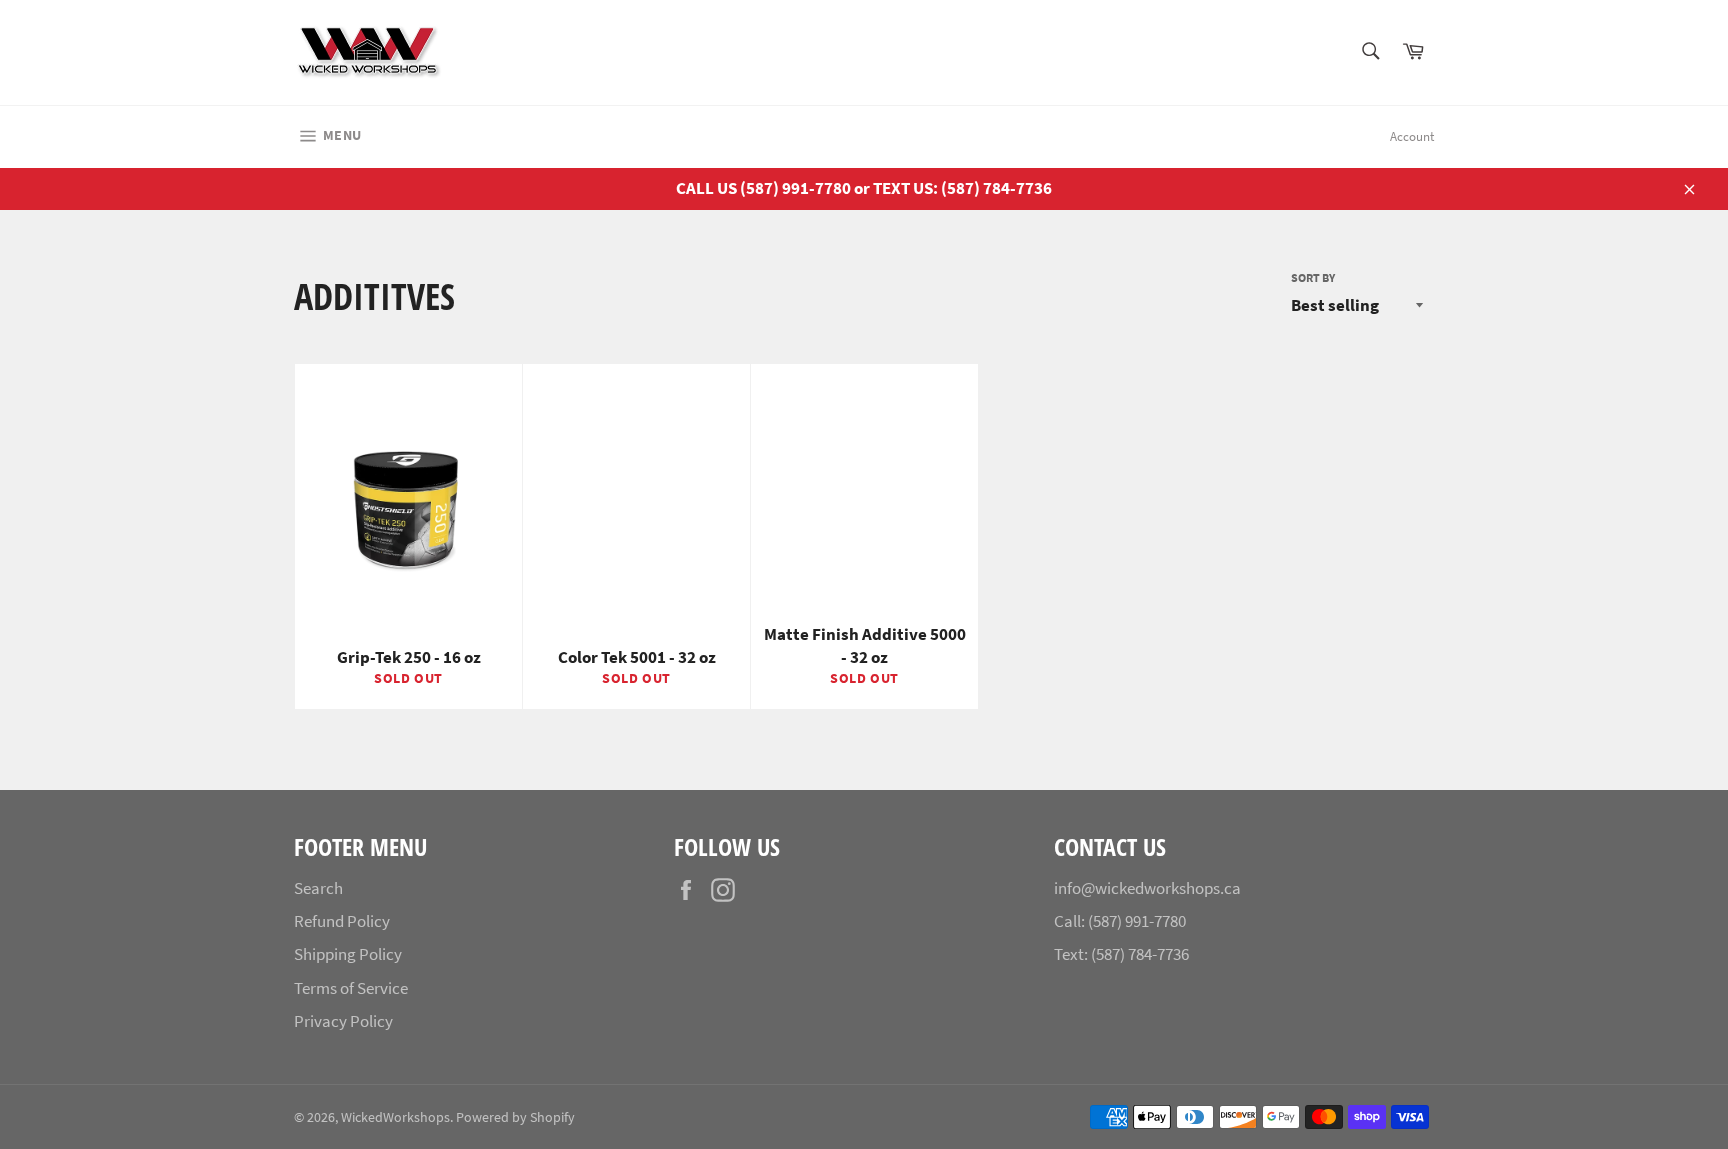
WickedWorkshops (395, 1117)
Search (318, 888)
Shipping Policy (348, 954)
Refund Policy (342, 921)
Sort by (1313, 277)
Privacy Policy (343, 1021)
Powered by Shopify (515, 1117)
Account (1412, 136)
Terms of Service (351, 988)
